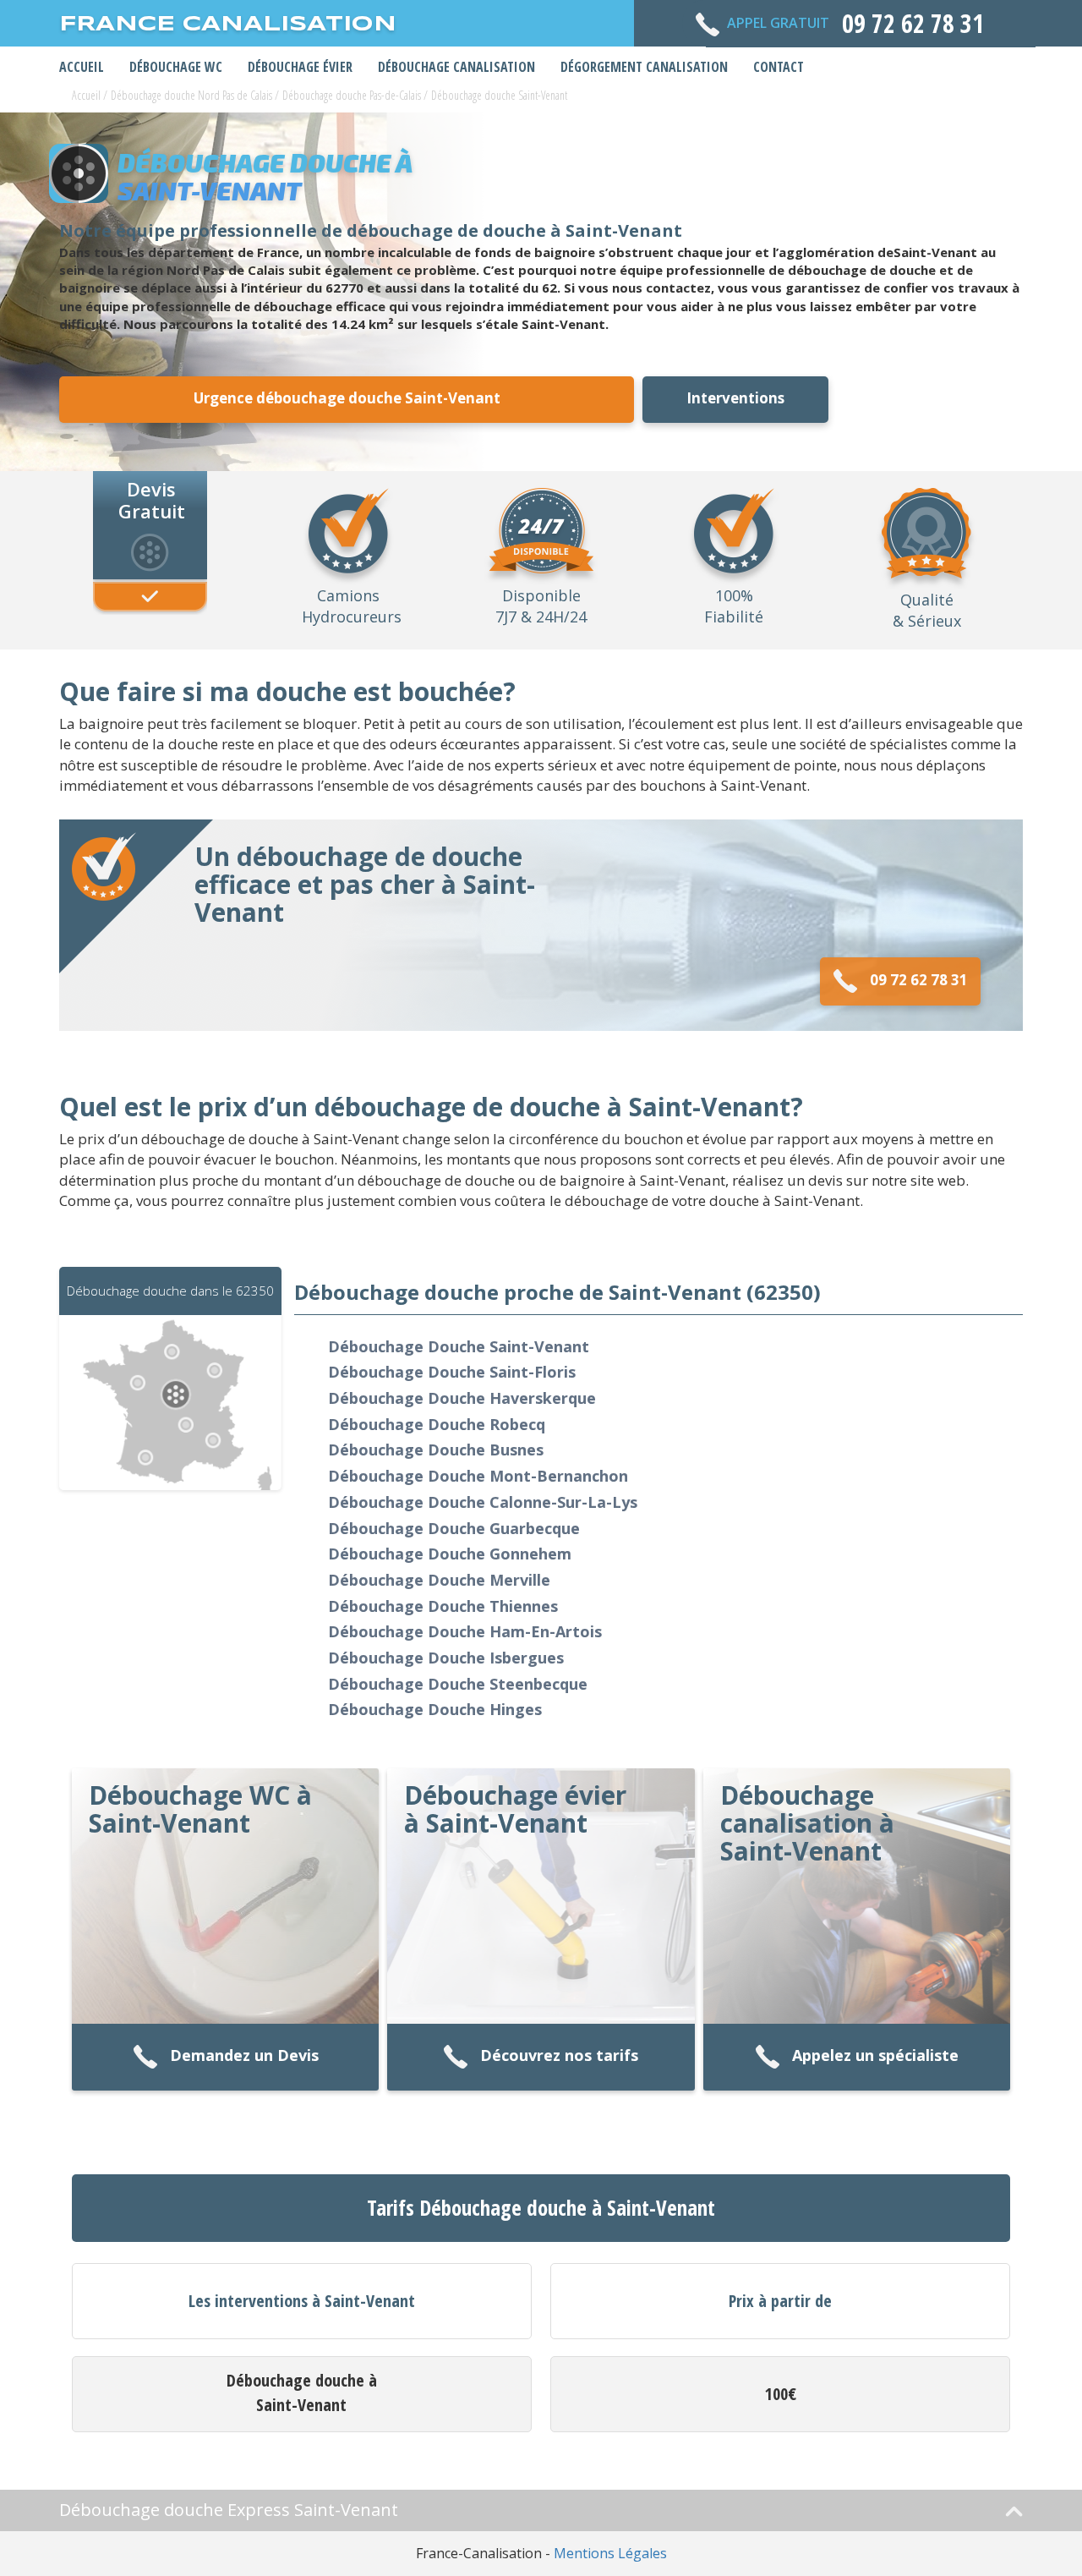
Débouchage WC (176, 67)
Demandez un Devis (244, 2056)
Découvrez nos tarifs (559, 2056)
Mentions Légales (610, 2553)
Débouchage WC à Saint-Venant (200, 1809)
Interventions (735, 398)
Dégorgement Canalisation (644, 67)
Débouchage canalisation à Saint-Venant (807, 1823)
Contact (779, 67)
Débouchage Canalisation (456, 67)
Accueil (82, 67)
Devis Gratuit (152, 499)
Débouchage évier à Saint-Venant (515, 1809)
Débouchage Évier (300, 67)
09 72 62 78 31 (919, 980)
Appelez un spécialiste (875, 2056)
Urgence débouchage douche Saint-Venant (347, 398)
